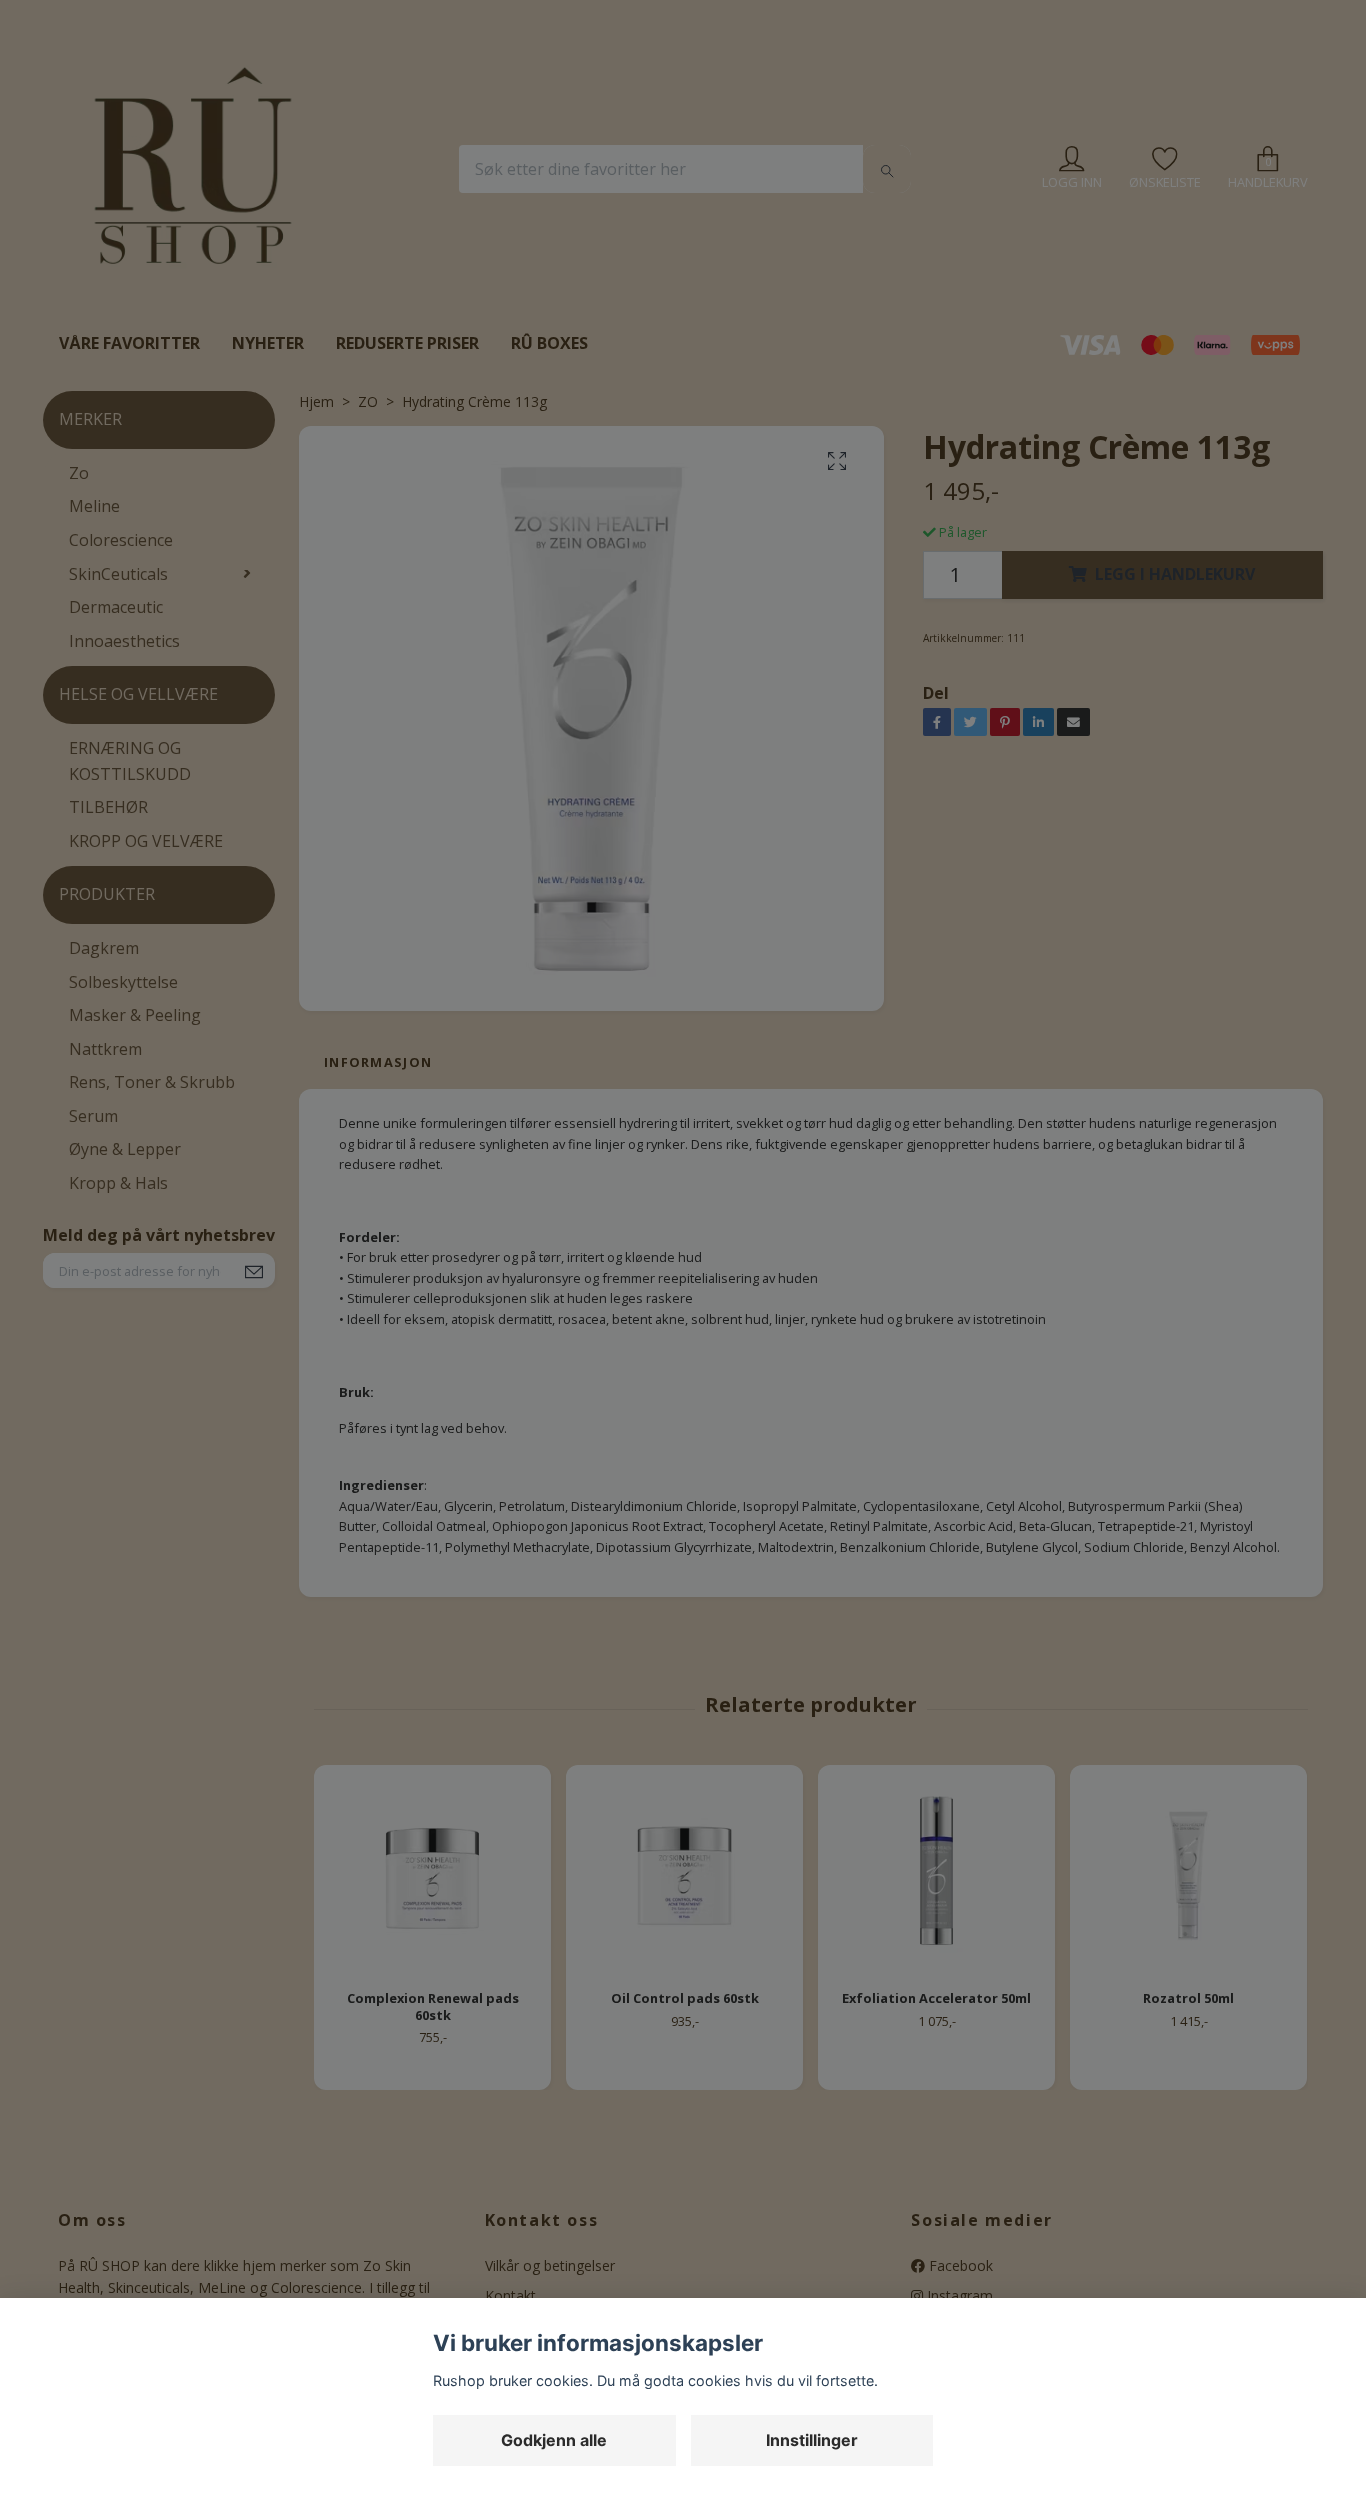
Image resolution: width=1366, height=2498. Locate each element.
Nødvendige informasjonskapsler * (518, 1172)
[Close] (1008, 992)
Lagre (974, 1425)
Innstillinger (812, 2440)
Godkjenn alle (554, 2440)
